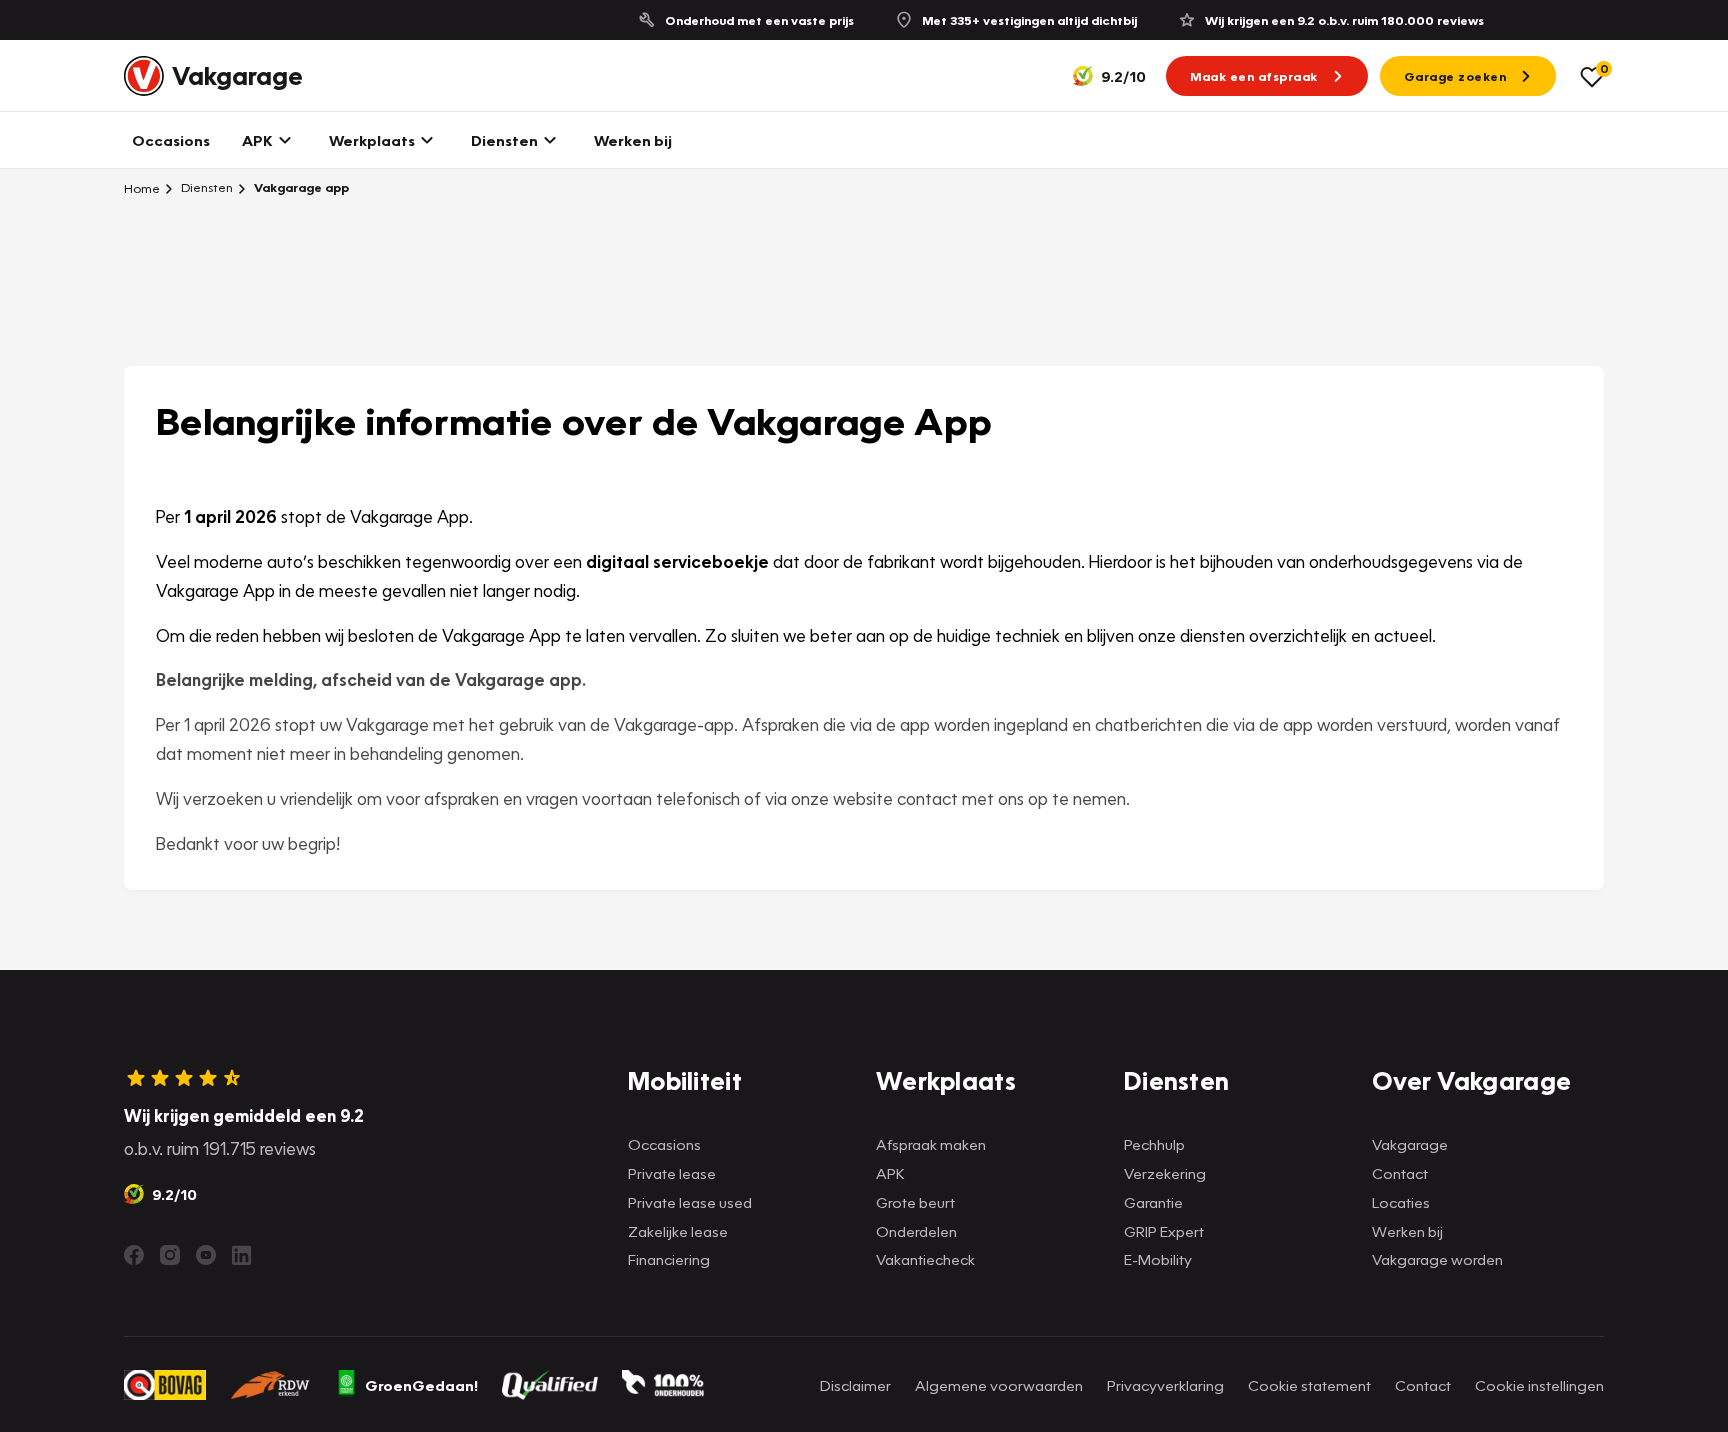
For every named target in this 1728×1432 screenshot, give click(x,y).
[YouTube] (206, 1255)
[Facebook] (134, 1255)
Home (142, 188)
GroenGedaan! (421, 1385)
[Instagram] (170, 1255)
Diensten (205, 187)
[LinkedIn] (242, 1255)
